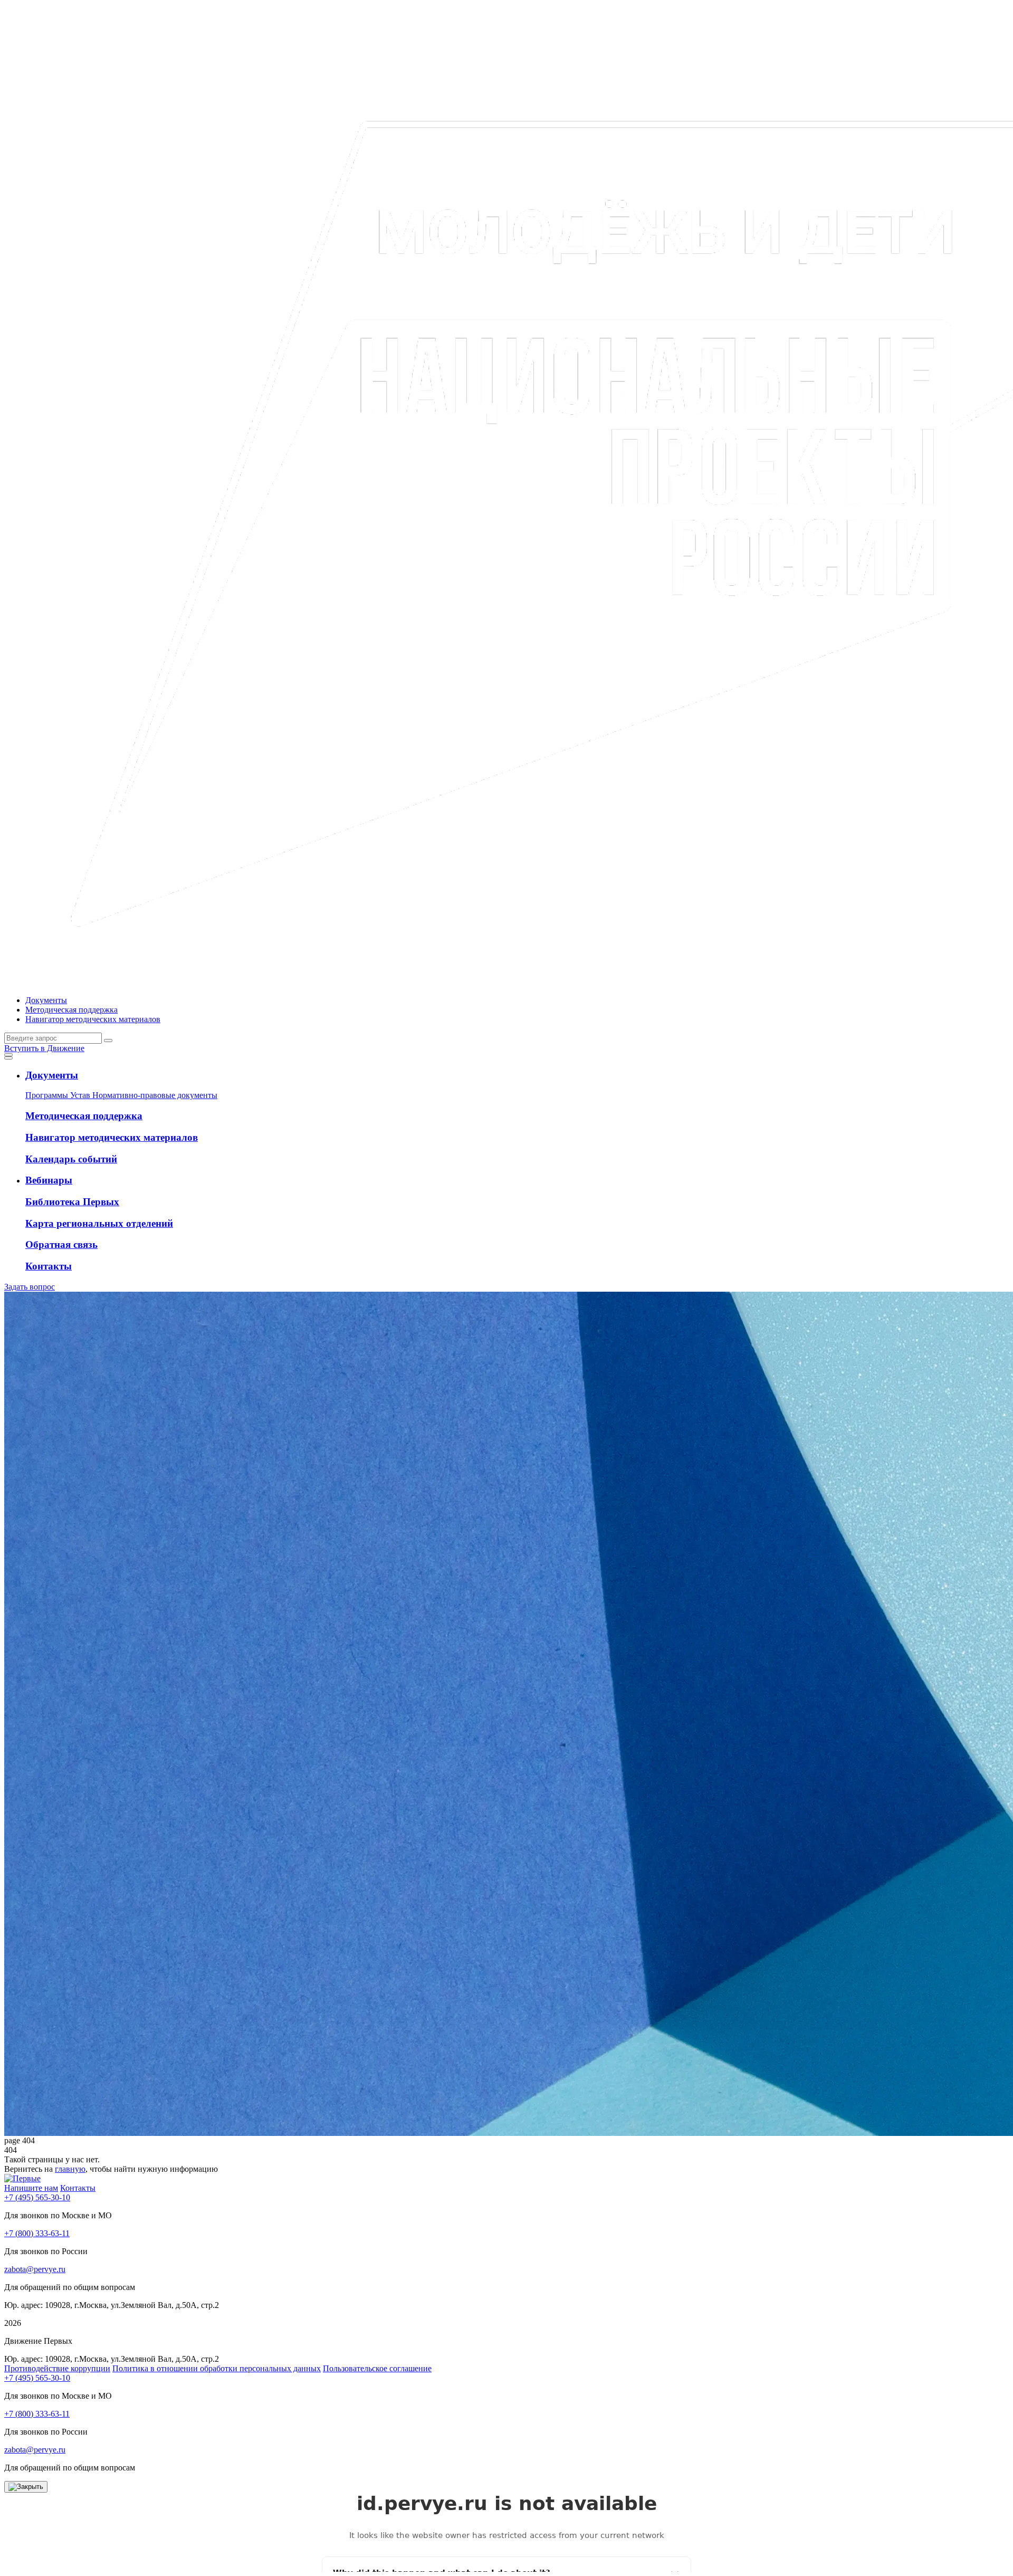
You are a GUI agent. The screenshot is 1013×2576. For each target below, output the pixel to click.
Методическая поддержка (71, 1010)
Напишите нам (31, 2188)
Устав (81, 1095)
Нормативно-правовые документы (155, 1095)
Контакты (78, 2188)
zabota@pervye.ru (35, 2269)
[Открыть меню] (8, 1055)
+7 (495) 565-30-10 (37, 2197)
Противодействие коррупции (57, 2368)
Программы (48, 1095)
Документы (46, 1000)
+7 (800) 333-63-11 (37, 2233)
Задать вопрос (30, 1287)
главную (70, 2169)
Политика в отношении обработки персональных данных (217, 2368)
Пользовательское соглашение (377, 2368)
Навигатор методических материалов (93, 1019)
